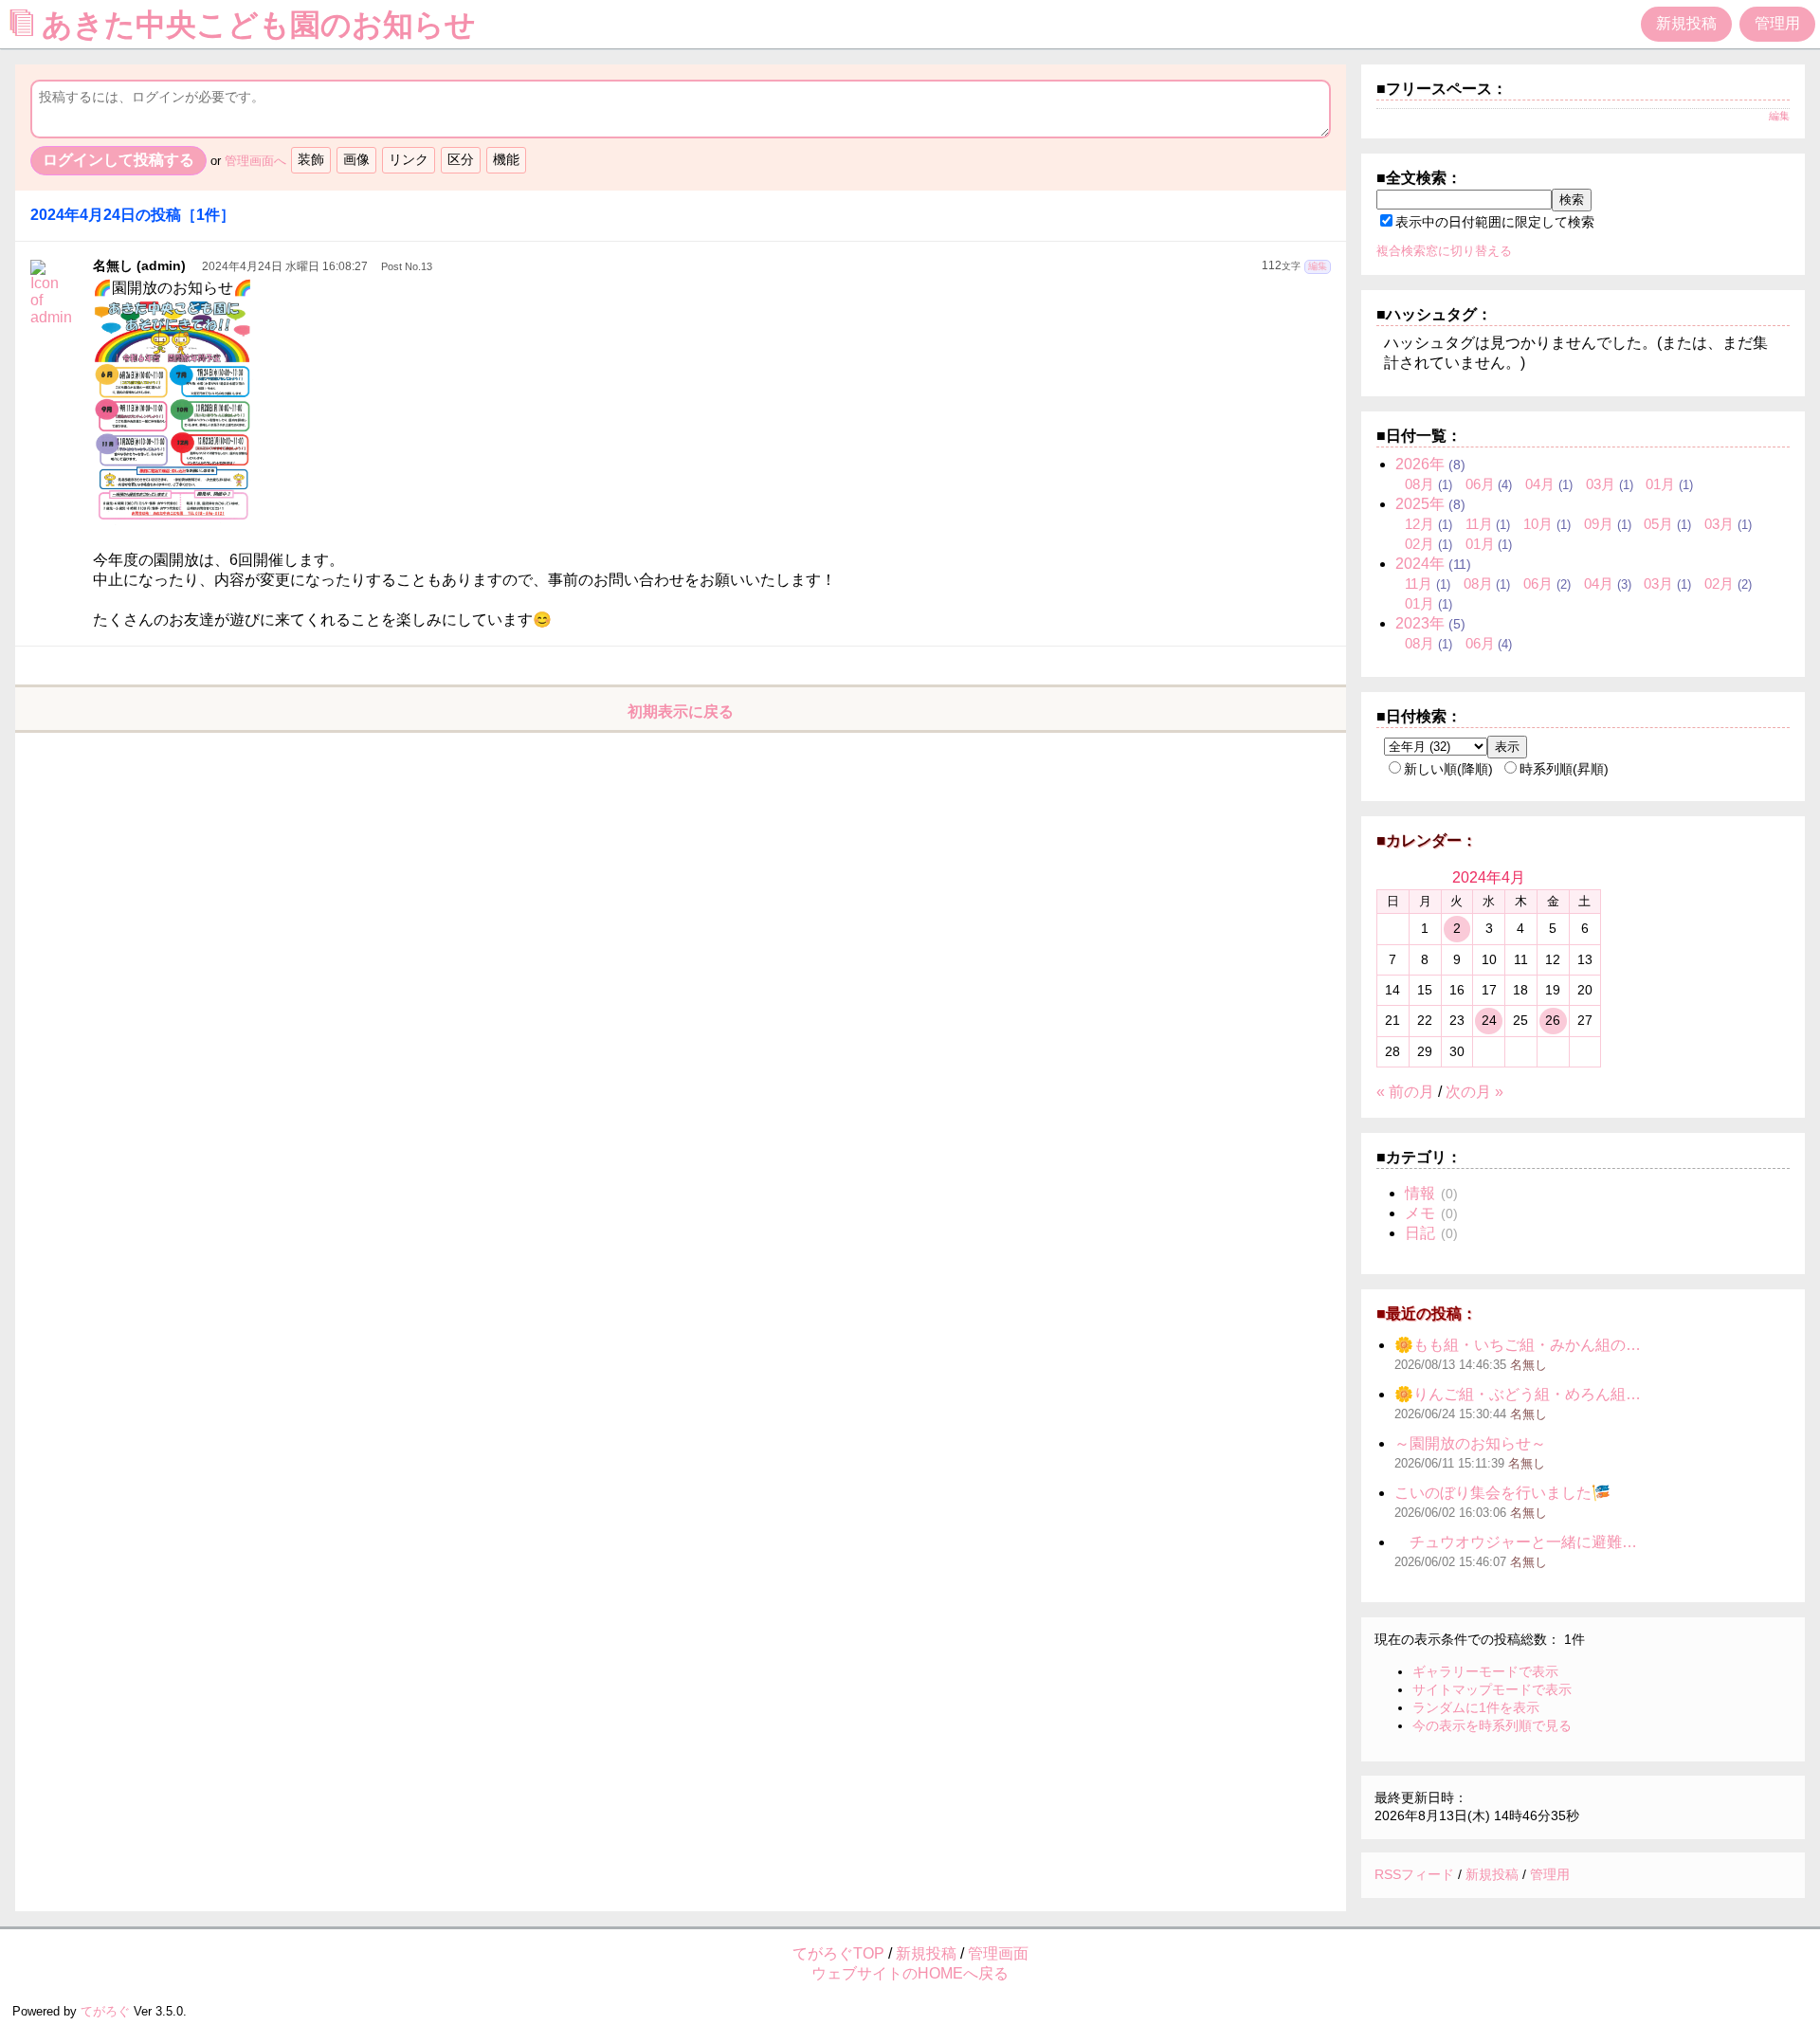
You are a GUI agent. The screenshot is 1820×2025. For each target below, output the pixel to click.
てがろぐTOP (838, 1953)
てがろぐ (105, 2011)
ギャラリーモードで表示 (1485, 1671)
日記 (1420, 1233)
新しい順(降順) (1448, 769)
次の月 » (1474, 1092)
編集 (1318, 266)
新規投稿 (1686, 23)
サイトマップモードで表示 (1492, 1689)
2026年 (1420, 464)
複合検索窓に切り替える (1444, 251)
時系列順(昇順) (1564, 769)
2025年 (1420, 504)
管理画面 (998, 1953)
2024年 (1420, 564)
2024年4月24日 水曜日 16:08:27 (285, 266)
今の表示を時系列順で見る (1492, 1725)
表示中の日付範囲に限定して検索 (1495, 222)
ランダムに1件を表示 (1476, 1707)
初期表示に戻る (681, 711)
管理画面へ (255, 161)
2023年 (1420, 623)
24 (1489, 1020)
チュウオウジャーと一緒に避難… (1516, 1542)
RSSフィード (1414, 1874)
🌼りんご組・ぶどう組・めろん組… (1518, 1394)
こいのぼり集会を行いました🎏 (1502, 1493)
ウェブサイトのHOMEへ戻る (910, 1973)
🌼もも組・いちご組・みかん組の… (1518, 1345)
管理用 (1777, 23)
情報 (1420, 1193)
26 (1553, 1020)
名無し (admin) (139, 265)
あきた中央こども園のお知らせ (263, 25)
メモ (1420, 1213)
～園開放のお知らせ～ (1470, 1443)
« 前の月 (1405, 1092)
